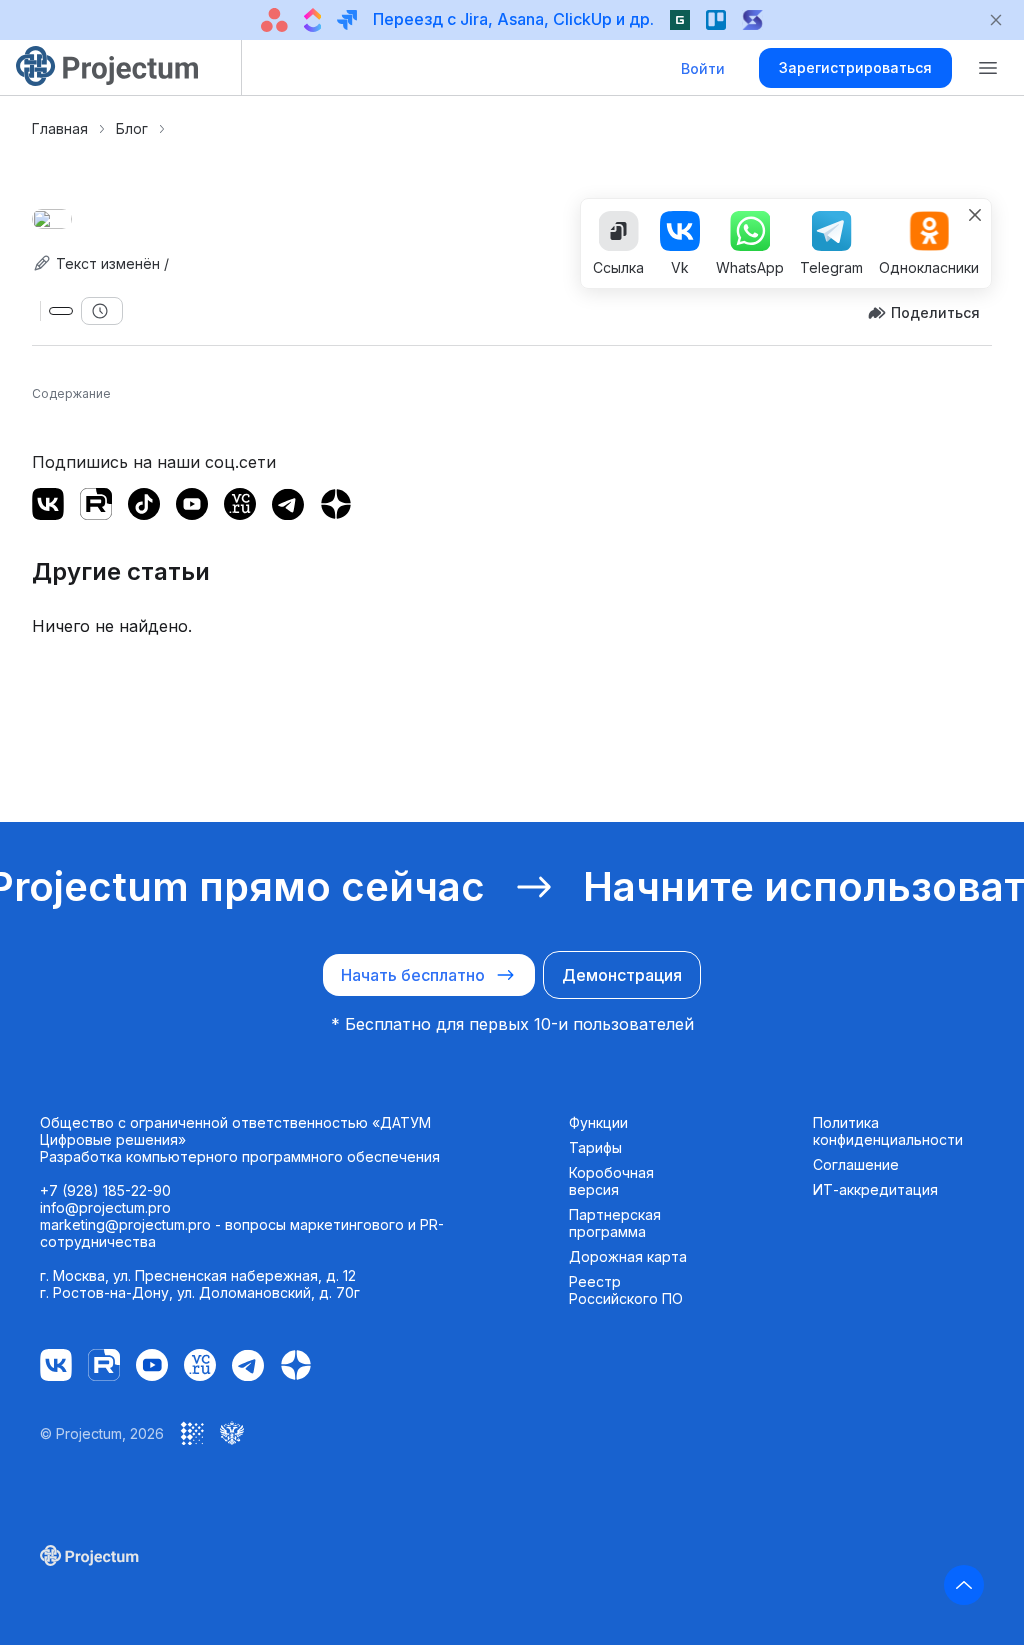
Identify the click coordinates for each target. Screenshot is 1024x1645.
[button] (988, 68)
